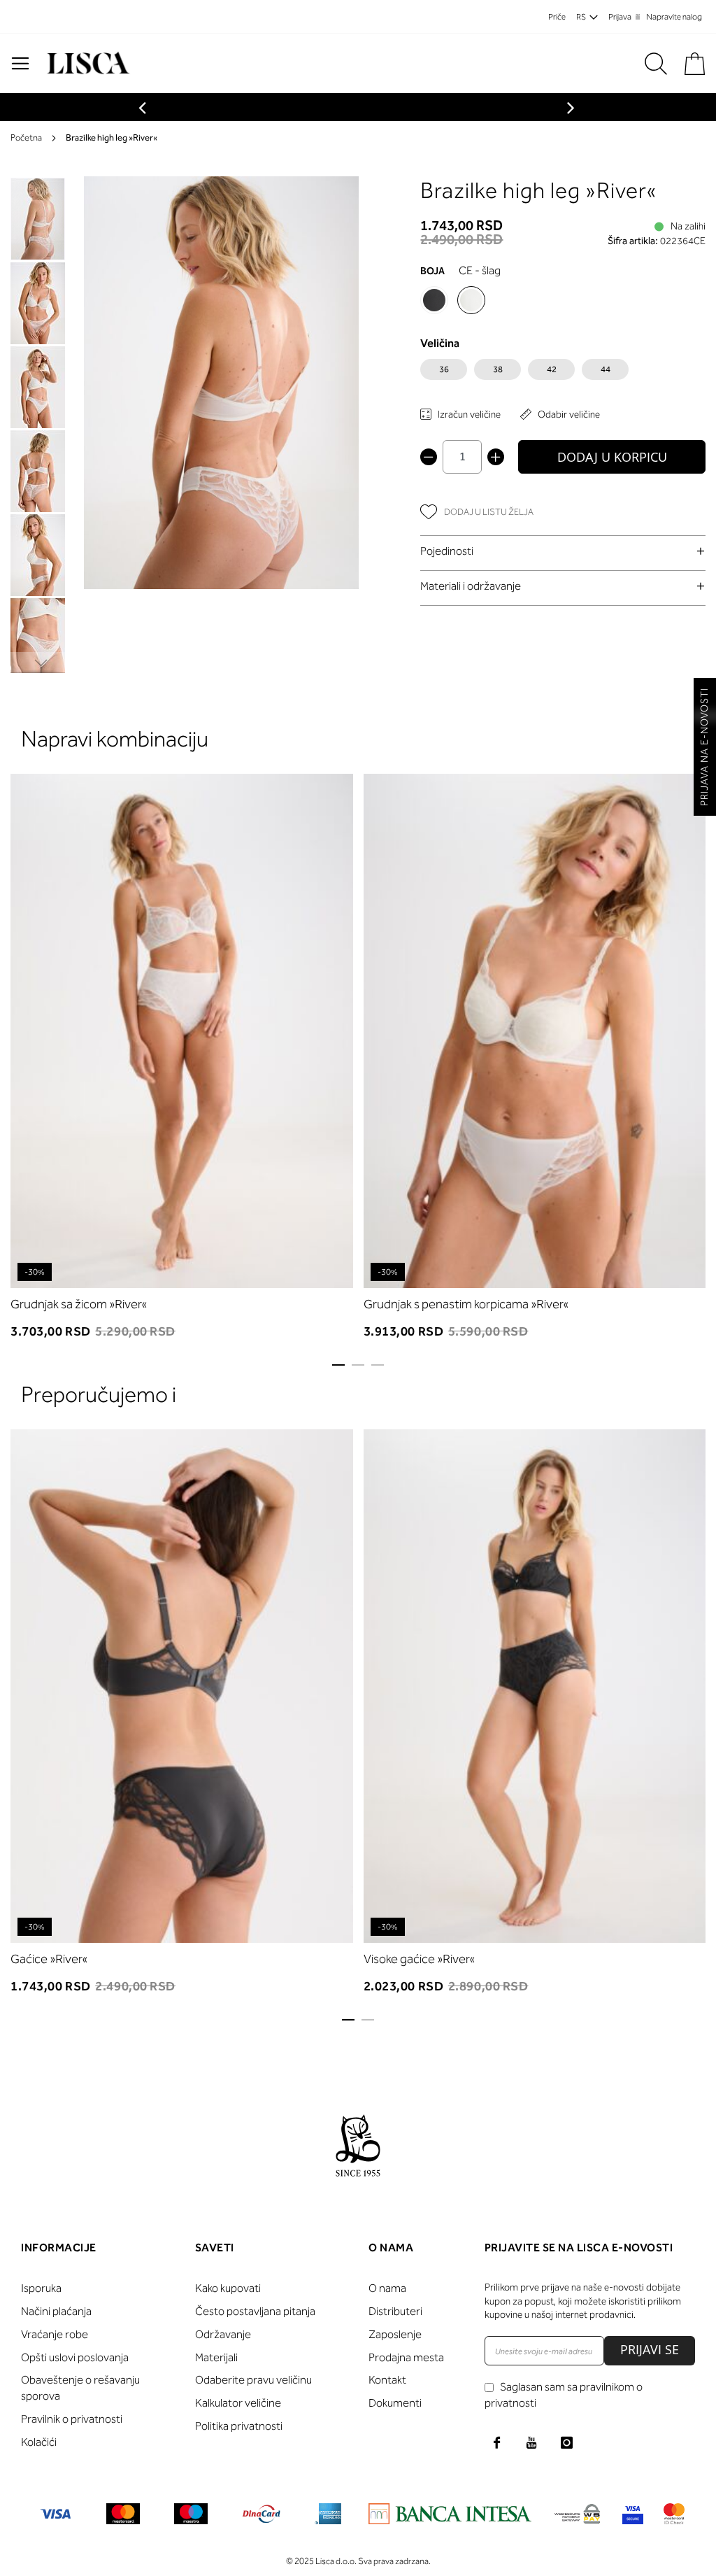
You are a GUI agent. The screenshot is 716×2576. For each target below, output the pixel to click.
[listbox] (563, 373)
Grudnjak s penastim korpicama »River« (466, 1304)
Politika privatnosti (239, 2426)
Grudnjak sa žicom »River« (79, 1304)
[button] (38, 302)
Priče (557, 17)
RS (581, 17)
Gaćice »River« (49, 1959)
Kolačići (39, 2442)
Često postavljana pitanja (255, 2311)
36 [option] (444, 369)
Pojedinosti (447, 551)
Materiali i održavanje (471, 586)
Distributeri (395, 2311)
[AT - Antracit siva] (434, 300)
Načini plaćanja (56, 2311)
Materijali (216, 2357)
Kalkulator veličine (238, 2403)
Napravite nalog (674, 17)
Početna (26, 137)
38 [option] (498, 369)
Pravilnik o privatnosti (72, 2419)
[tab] (563, 551)
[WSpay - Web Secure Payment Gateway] (577, 2516)
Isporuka (41, 2288)
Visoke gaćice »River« (419, 1959)
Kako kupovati (228, 2288)
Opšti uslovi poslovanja (75, 2357)
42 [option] (552, 369)
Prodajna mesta (406, 2357)
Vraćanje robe (55, 2334)
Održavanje (223, 2334)
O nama (387, 2288)
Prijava (620, 17)
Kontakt (387, 2380)
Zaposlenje (395, 2334)
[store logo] (86, 63)
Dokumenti (395, 2403)
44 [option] (606, 369)
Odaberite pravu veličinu (253, 2380)
